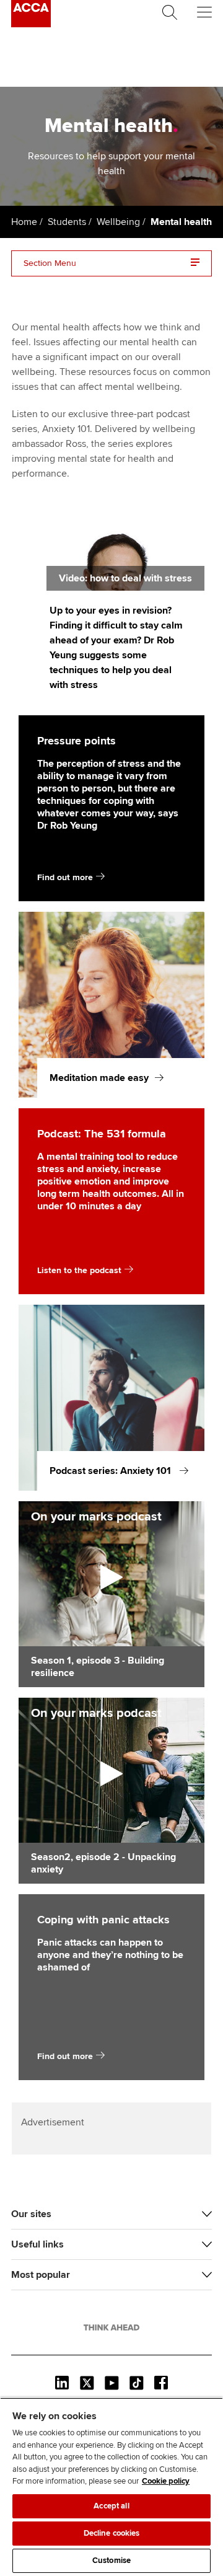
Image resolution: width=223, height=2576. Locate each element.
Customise (111, 2561)
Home (24, 222)
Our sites (31, 2214)
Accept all (111, 2506)
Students (67, 222)
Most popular (41, 2275)
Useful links (37, 2244)
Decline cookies (112, 2533)
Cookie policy (166, 2481)
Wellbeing (118, 222)
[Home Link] (111, 2327)
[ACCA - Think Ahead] (31, 24)
